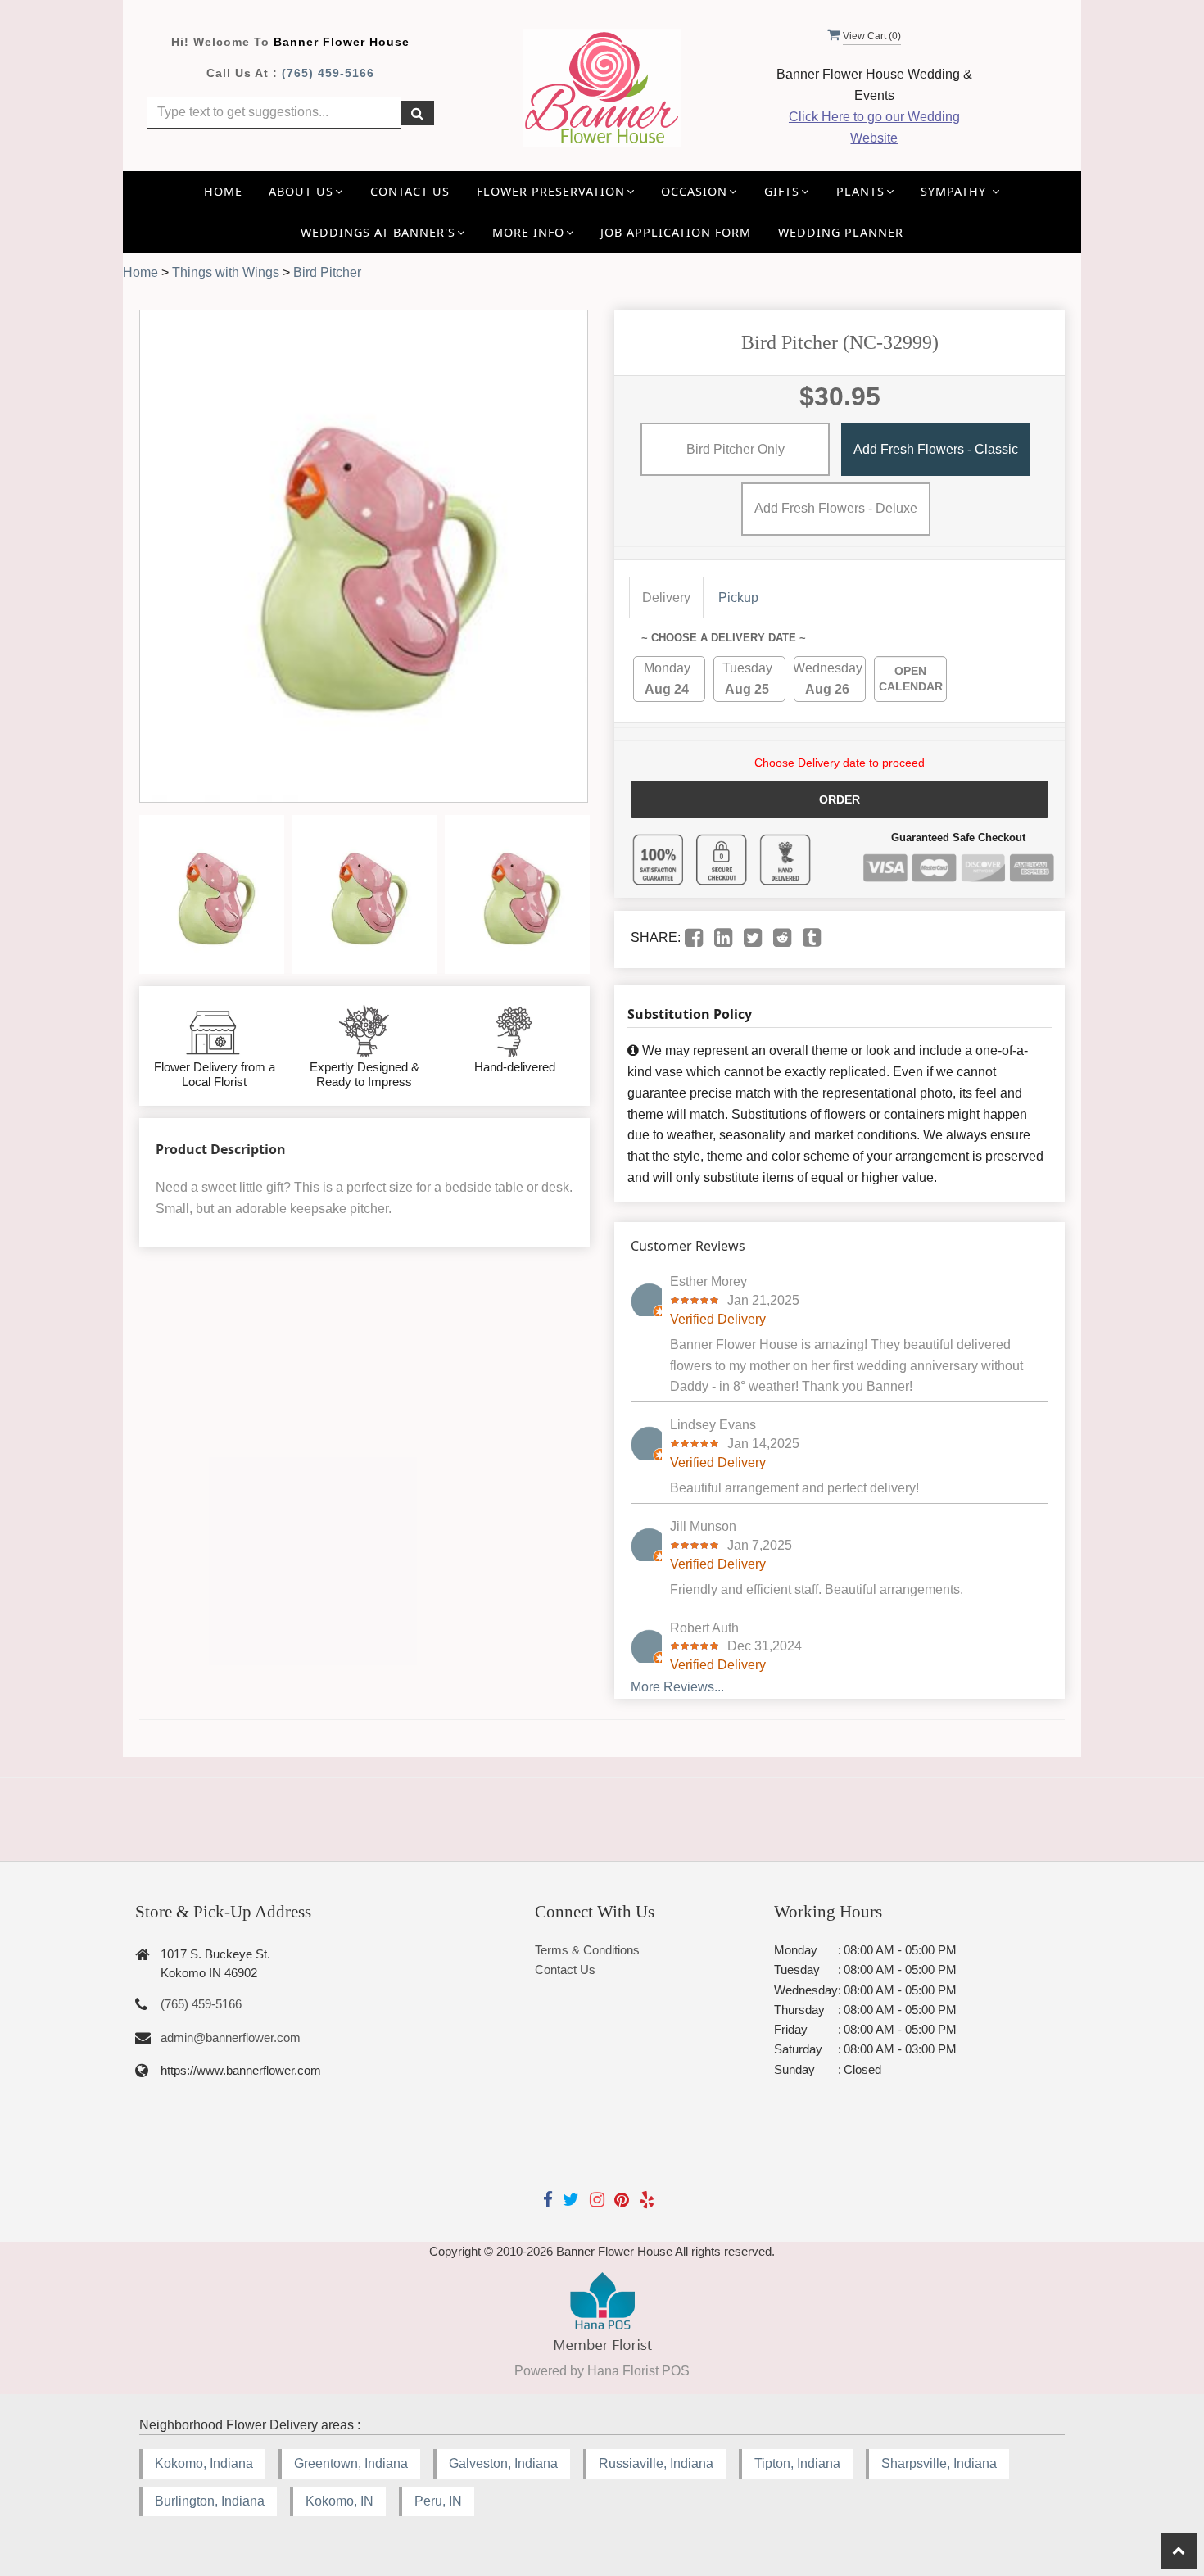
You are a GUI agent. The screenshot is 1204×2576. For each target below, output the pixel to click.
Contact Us (410, 191)
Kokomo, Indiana (204, 2463)
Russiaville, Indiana (656, 2463)
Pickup (738, 598)
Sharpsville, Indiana (939, 2463)
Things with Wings (226, 272)
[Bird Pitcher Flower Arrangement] (212, 894)
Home (223, 191)
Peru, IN (438, 2501)
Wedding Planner (841, 232)
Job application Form (676, 232)
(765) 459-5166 (328, 73)
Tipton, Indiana (797, 2463)
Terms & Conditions (587, 1950)
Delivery (666, 598)
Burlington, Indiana (210, 2501)
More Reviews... (677, 1687)
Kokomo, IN (339, 2501)
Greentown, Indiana (351, 2463)
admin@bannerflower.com (231, 2037)
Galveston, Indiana (503, 2463)
